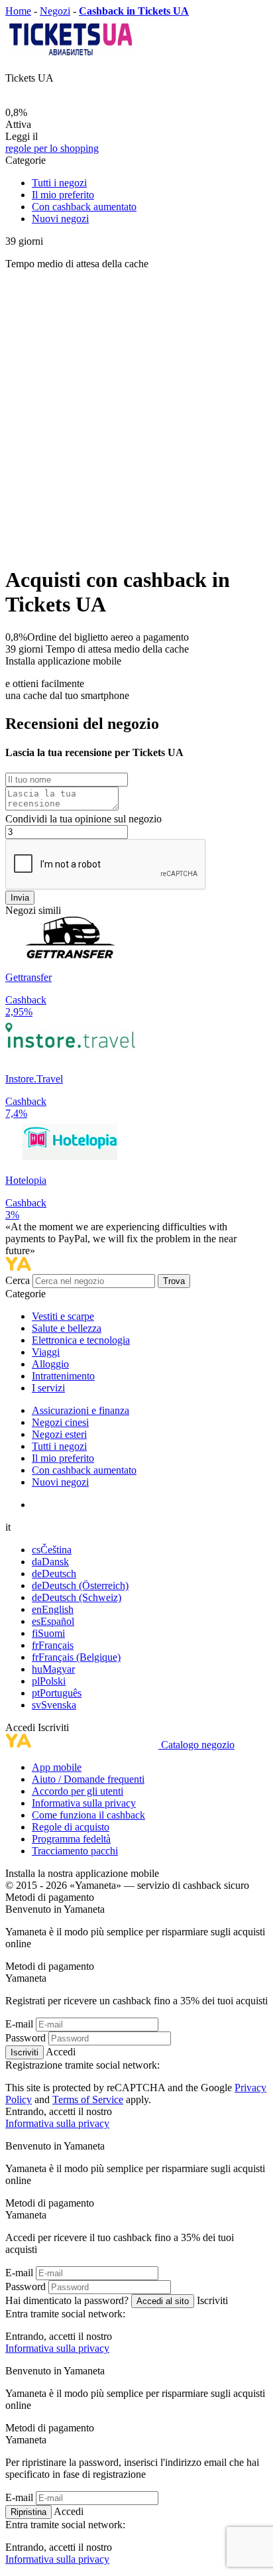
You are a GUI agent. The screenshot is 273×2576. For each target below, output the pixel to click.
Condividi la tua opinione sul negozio (83, 819)
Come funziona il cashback (88, 1815)
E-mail (19, 2024)
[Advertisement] (136, 417)
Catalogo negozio (198, 1745)
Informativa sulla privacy (84, 1803)
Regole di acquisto (71, 1827)
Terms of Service (88, 2099)
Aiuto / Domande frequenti (88, 1779)
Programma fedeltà (71, 1839)
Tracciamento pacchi (75, 1851)
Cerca (19, 1280)
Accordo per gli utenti (78, 1791)
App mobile (57, 1767)
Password (26, 2038)
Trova (174, 1281)
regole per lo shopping (52, 148)
